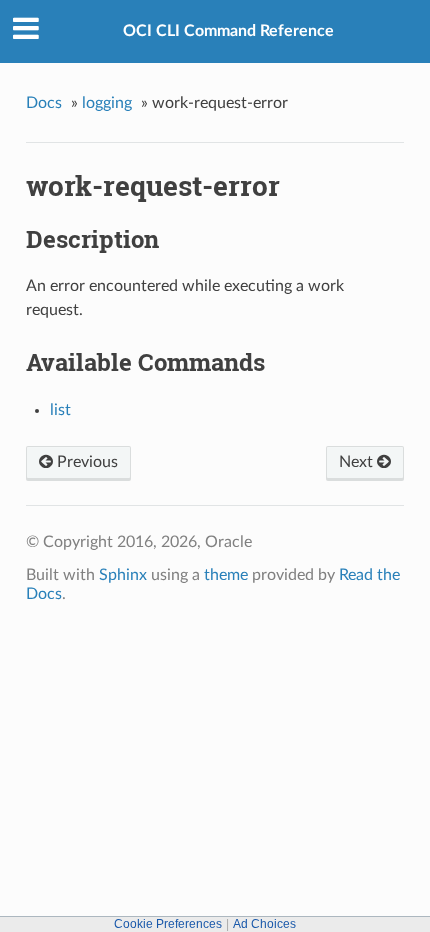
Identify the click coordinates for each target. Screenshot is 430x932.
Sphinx (123, 575)
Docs (44, 103)
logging (107, 103)
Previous (85, 462)
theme (226, 575)
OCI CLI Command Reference (228, 31)
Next (358, 462)
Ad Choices (264, 924)
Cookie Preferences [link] (168, 924)
